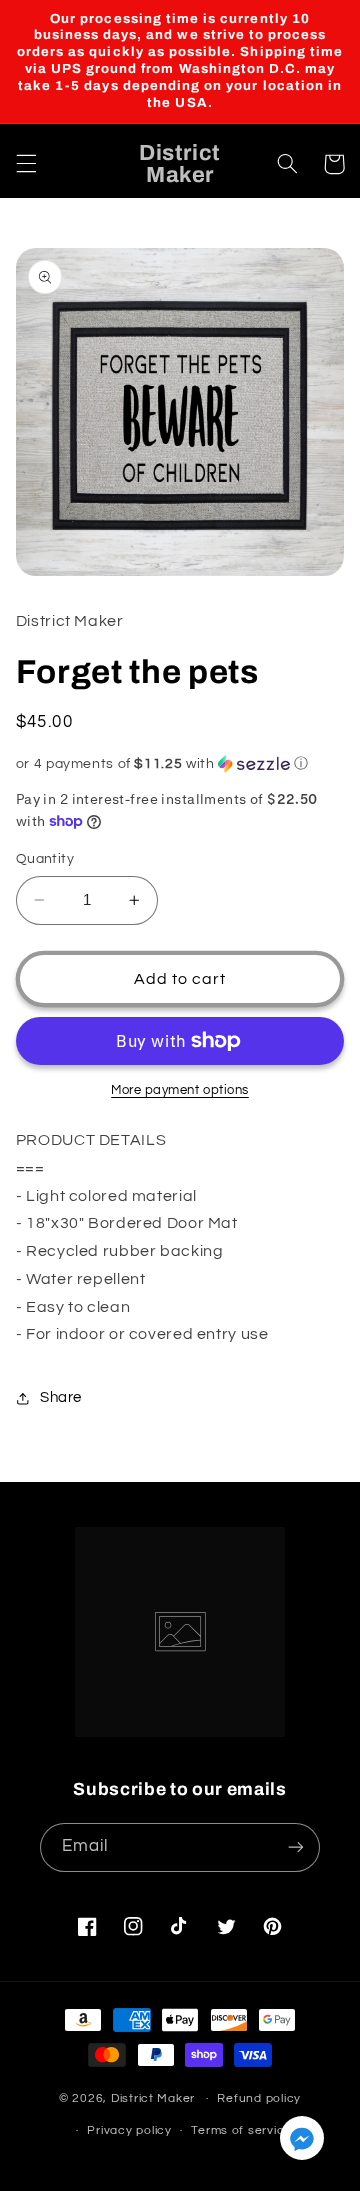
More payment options (180, 1090)
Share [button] (61, 1397)
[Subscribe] (296, 1847)
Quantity (45, 859)
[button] (26, 164)
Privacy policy (129, 2130)
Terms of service (241, 2130)
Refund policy (259, 2098)
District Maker (153, 2098)
